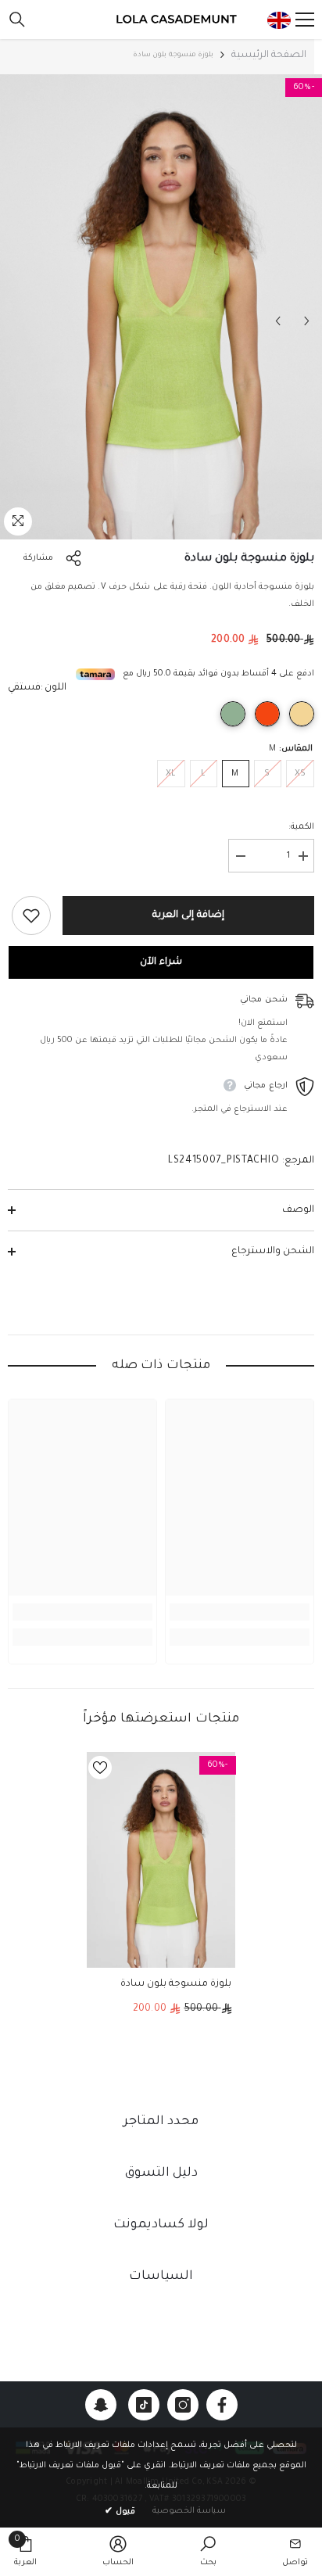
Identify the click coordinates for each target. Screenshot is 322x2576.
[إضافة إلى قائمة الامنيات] (31, 915)
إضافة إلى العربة (188, 915)
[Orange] (267, 714)
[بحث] (17, 20)
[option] (161, 307)
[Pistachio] (233, 714)
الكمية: (301, 827)
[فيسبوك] (222, 2405)
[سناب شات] (101, 2405)
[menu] (305, 20)
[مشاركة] (77, 558)
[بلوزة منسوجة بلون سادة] (161, 1860)
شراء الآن (161, 962)
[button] (278, 321)
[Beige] (302, 714)
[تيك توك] (144, 2405)
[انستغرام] (183, 2405)
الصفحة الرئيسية (269, 56)
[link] (240, 1612)
